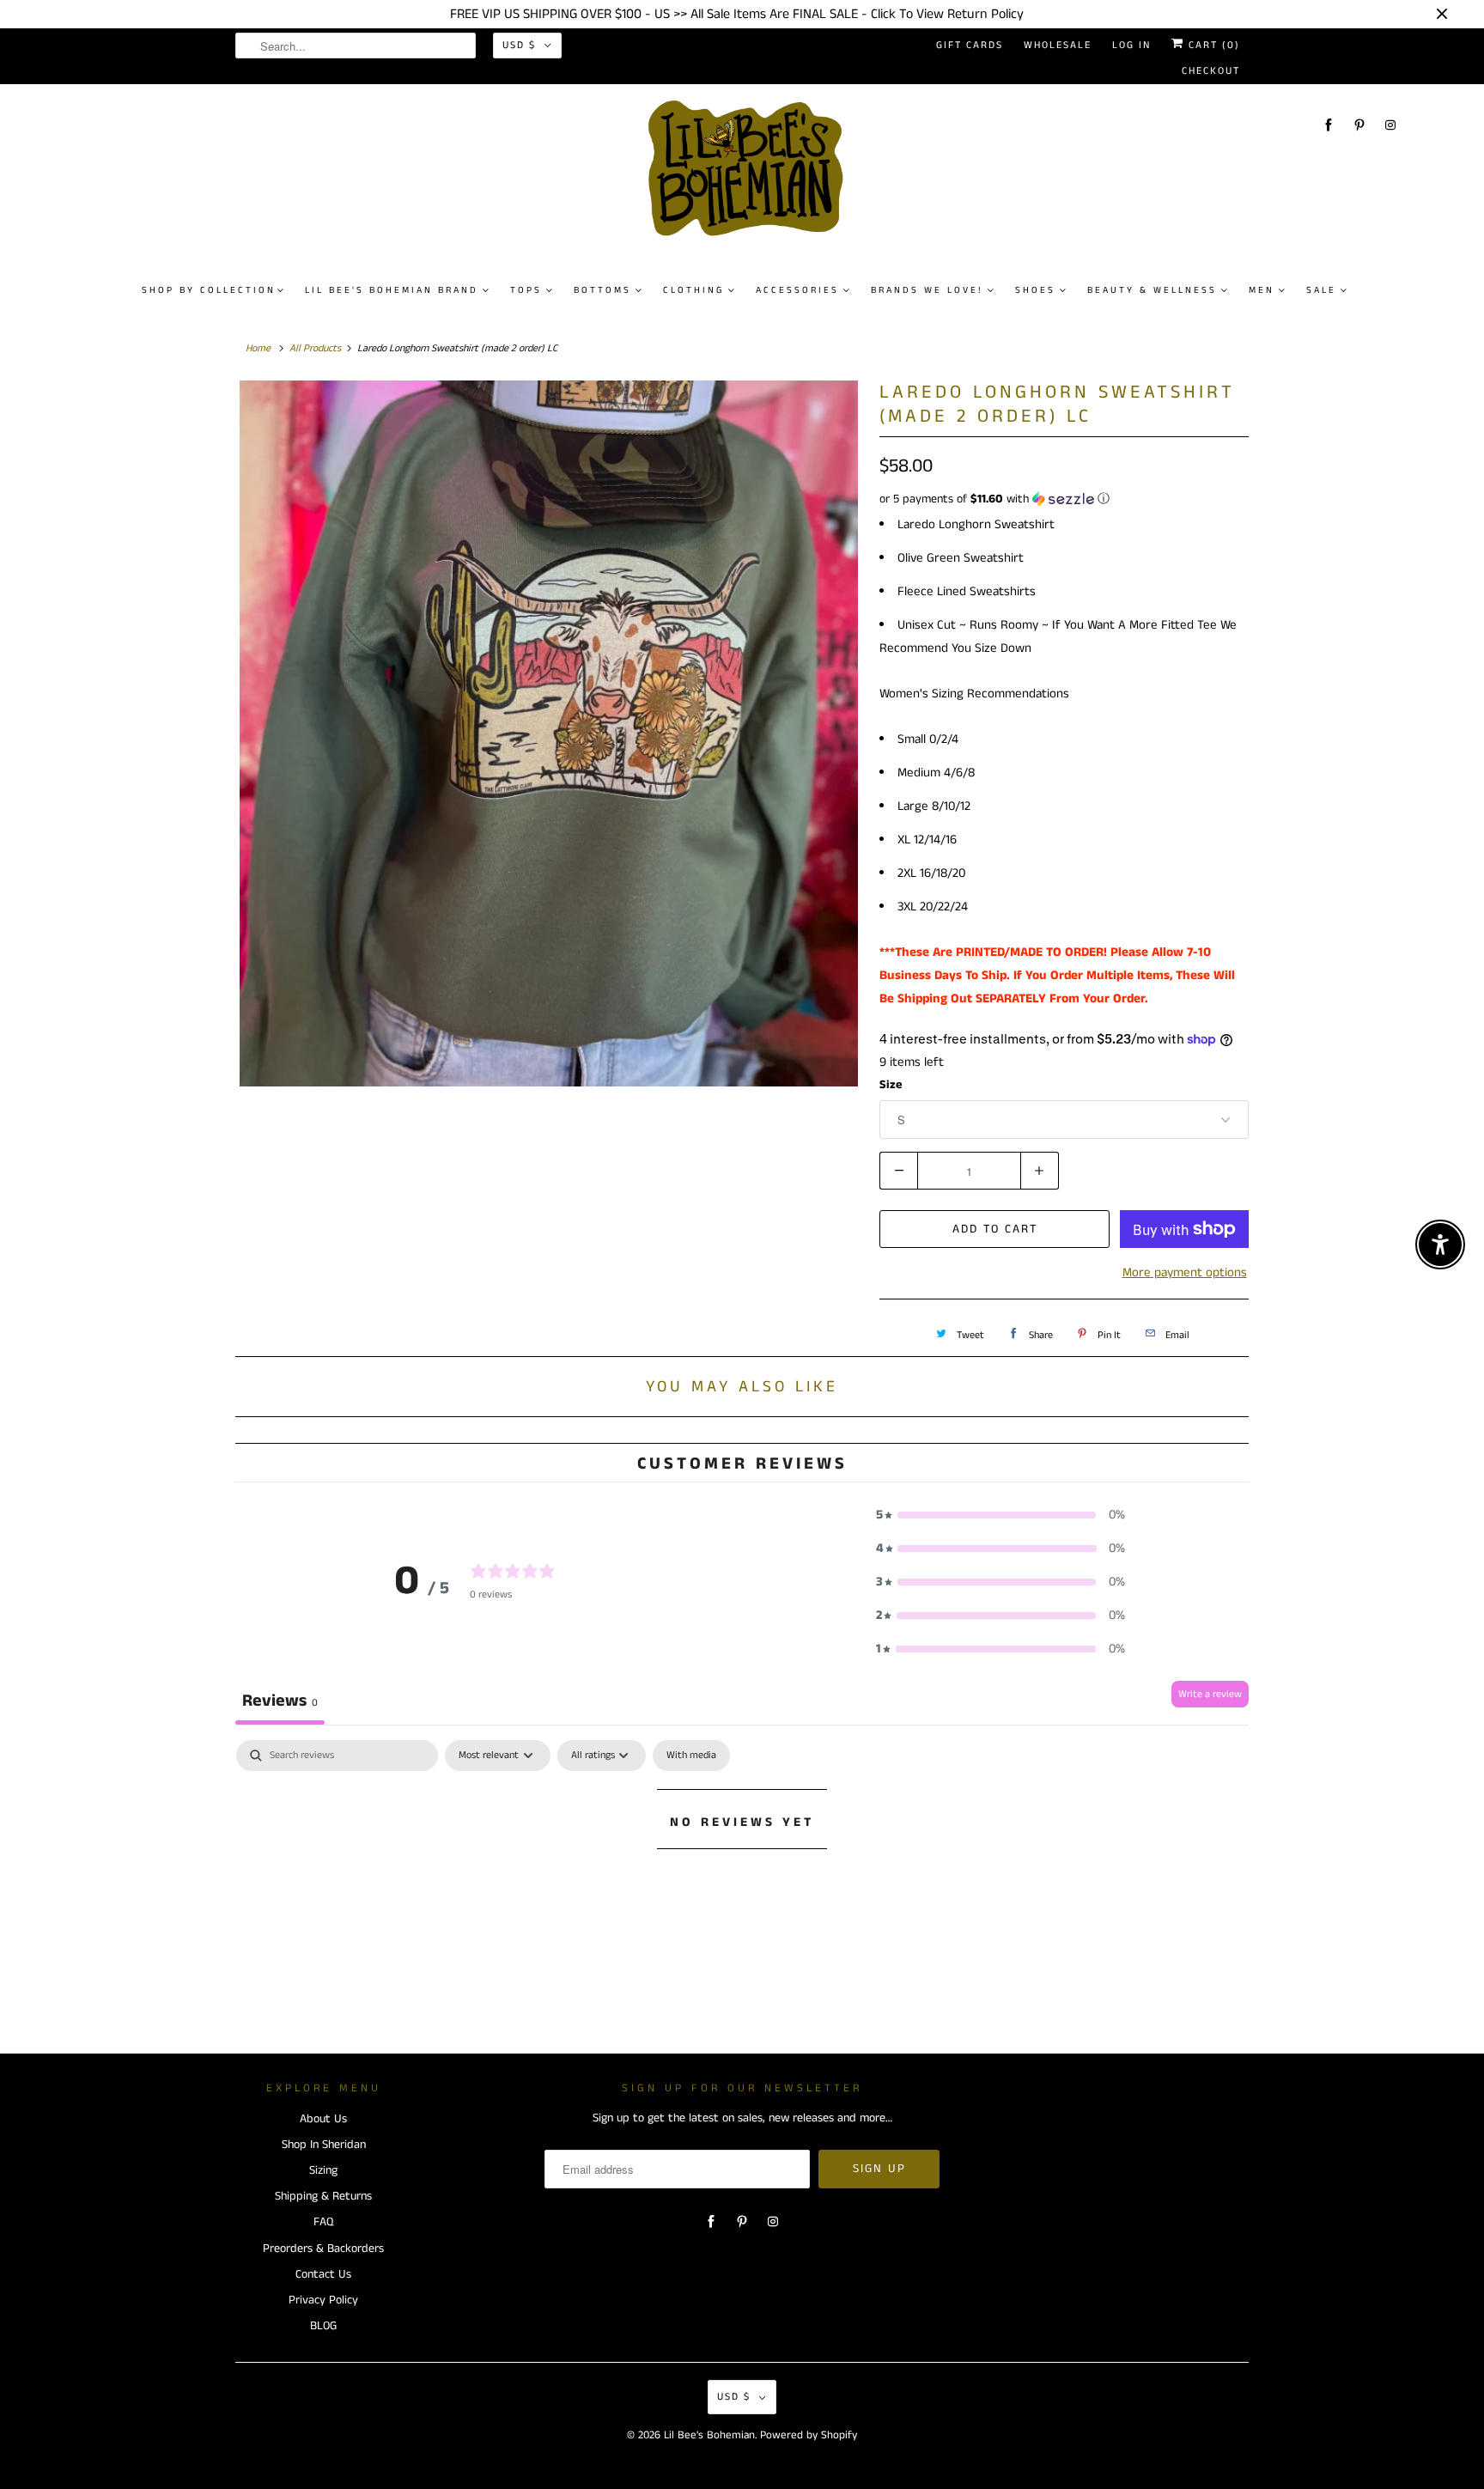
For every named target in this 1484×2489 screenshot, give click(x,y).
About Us (323, 2119)
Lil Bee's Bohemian (709, 2435)
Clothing (693, 290)
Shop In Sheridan (324, 2145)
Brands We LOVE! (927, 290)
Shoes (1035, 290)
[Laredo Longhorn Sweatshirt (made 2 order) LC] (549, 733)
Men (1262, 290)
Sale (1321, 290)
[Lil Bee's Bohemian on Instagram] (1390, 125)
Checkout (1211, 71)
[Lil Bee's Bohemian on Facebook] (1329, 125)
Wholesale (1058, 45)
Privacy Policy (323, 2300)
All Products (315, 348)
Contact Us (323, 2274)
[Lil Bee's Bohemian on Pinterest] (1359, 125)
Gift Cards (970, 45)
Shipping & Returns (323, 2196)
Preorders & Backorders (323, 2249)
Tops (526, 290)
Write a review (1210, 1694)
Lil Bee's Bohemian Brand (392, 290)
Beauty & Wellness (1152, 290)
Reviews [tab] (280, 1701)
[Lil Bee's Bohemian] (750, 175)
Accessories (797, 290)
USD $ (519, 45)
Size (891, 1085)
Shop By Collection (209, 290)
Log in (1131, 45)
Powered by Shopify (809, 2435)
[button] (1064, 499)
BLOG (323, 2326)
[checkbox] (691, 1756)
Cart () (1212, 45)
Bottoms (602, 290)
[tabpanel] (742, 1880)
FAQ (323, 2222)
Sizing (323, 2170)
